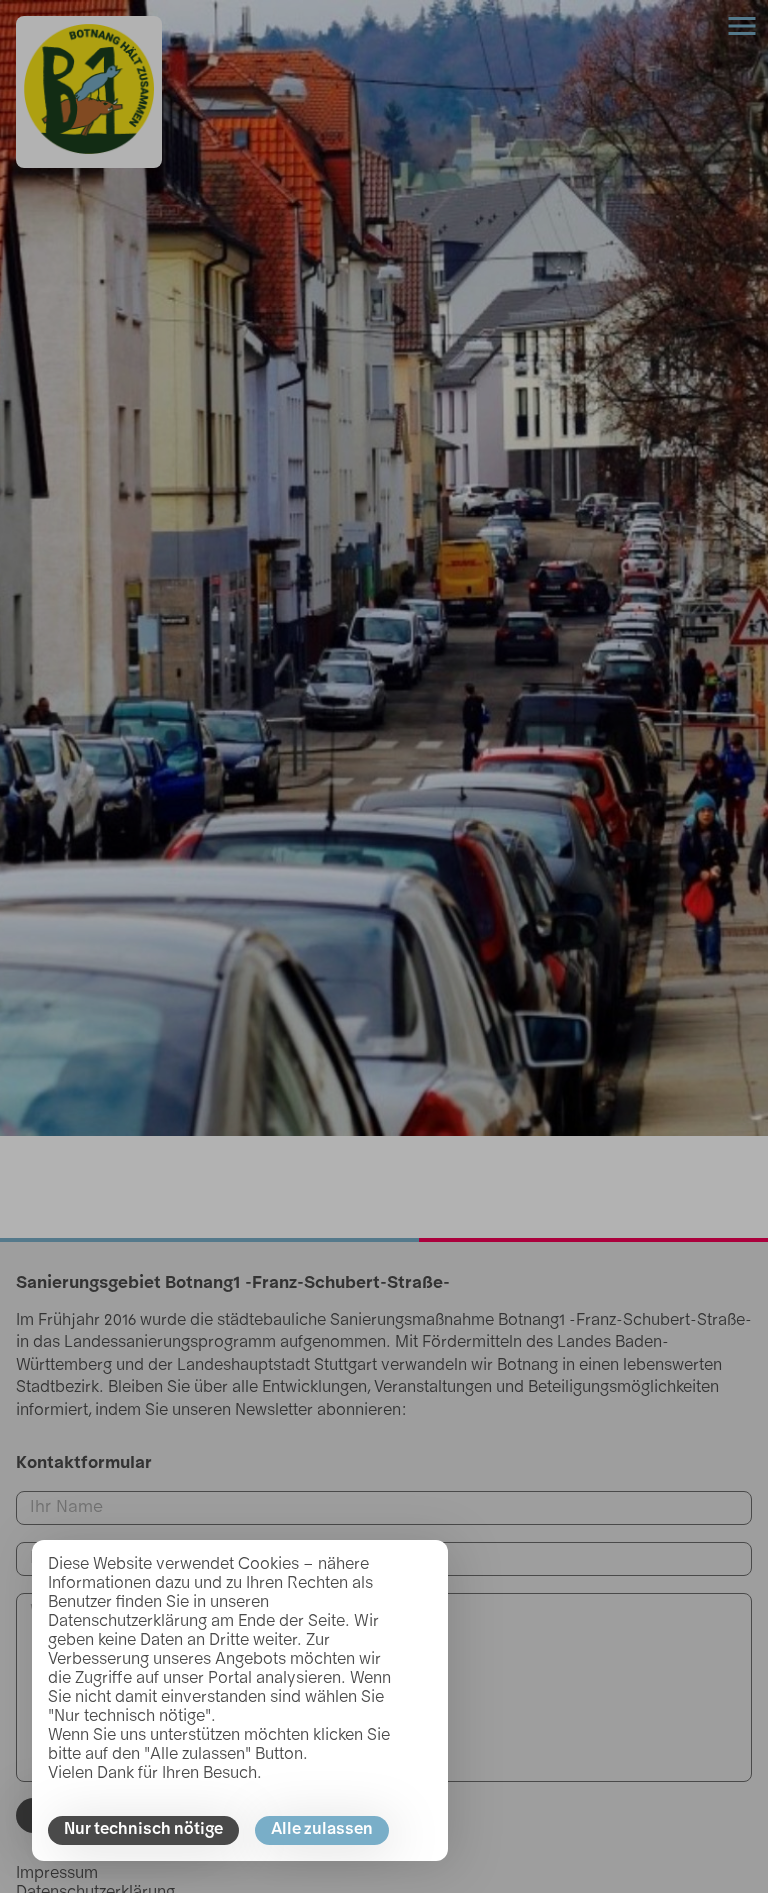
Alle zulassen (322, 1830)
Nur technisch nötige (143, 1830)
